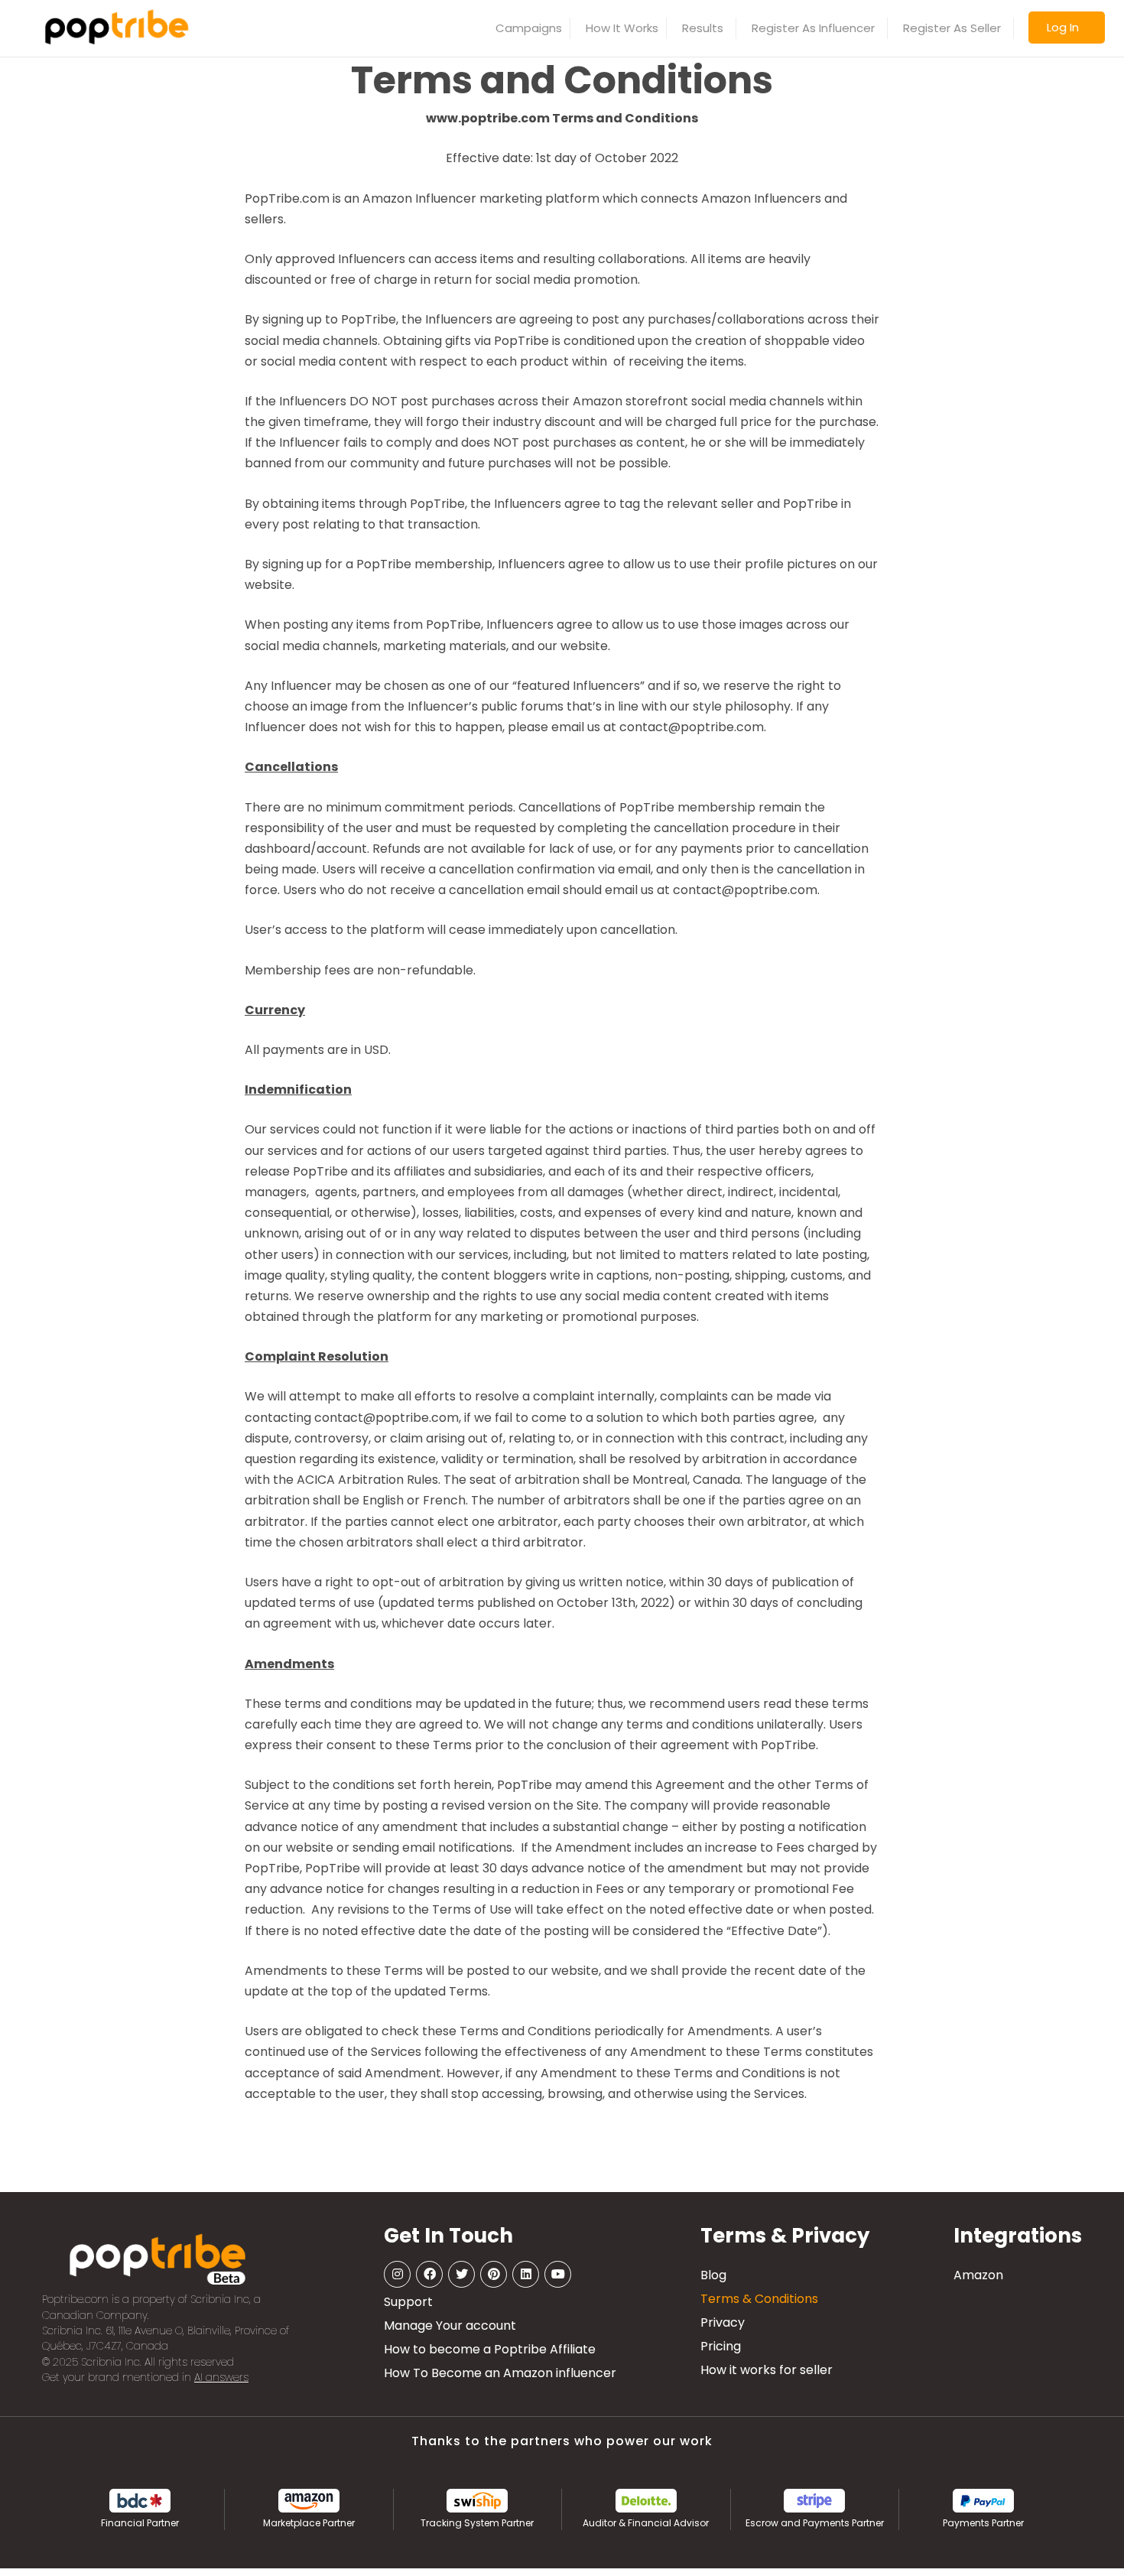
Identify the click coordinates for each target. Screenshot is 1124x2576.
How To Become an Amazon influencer (500, 2373)
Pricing (721, 2346)
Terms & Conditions (759, 2299)
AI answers (221, 2378)
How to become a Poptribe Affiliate (490, 2349)
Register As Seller (952, 28)
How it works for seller (767, 2370)
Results (703, 28)
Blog (713, 2275)
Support (408, 2302)
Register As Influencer (813, 28)
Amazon (978, 2275)
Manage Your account (450, 2326)
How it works (622, 28)
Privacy (723, 2322)
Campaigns (529, 28)
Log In (1063, 27)
